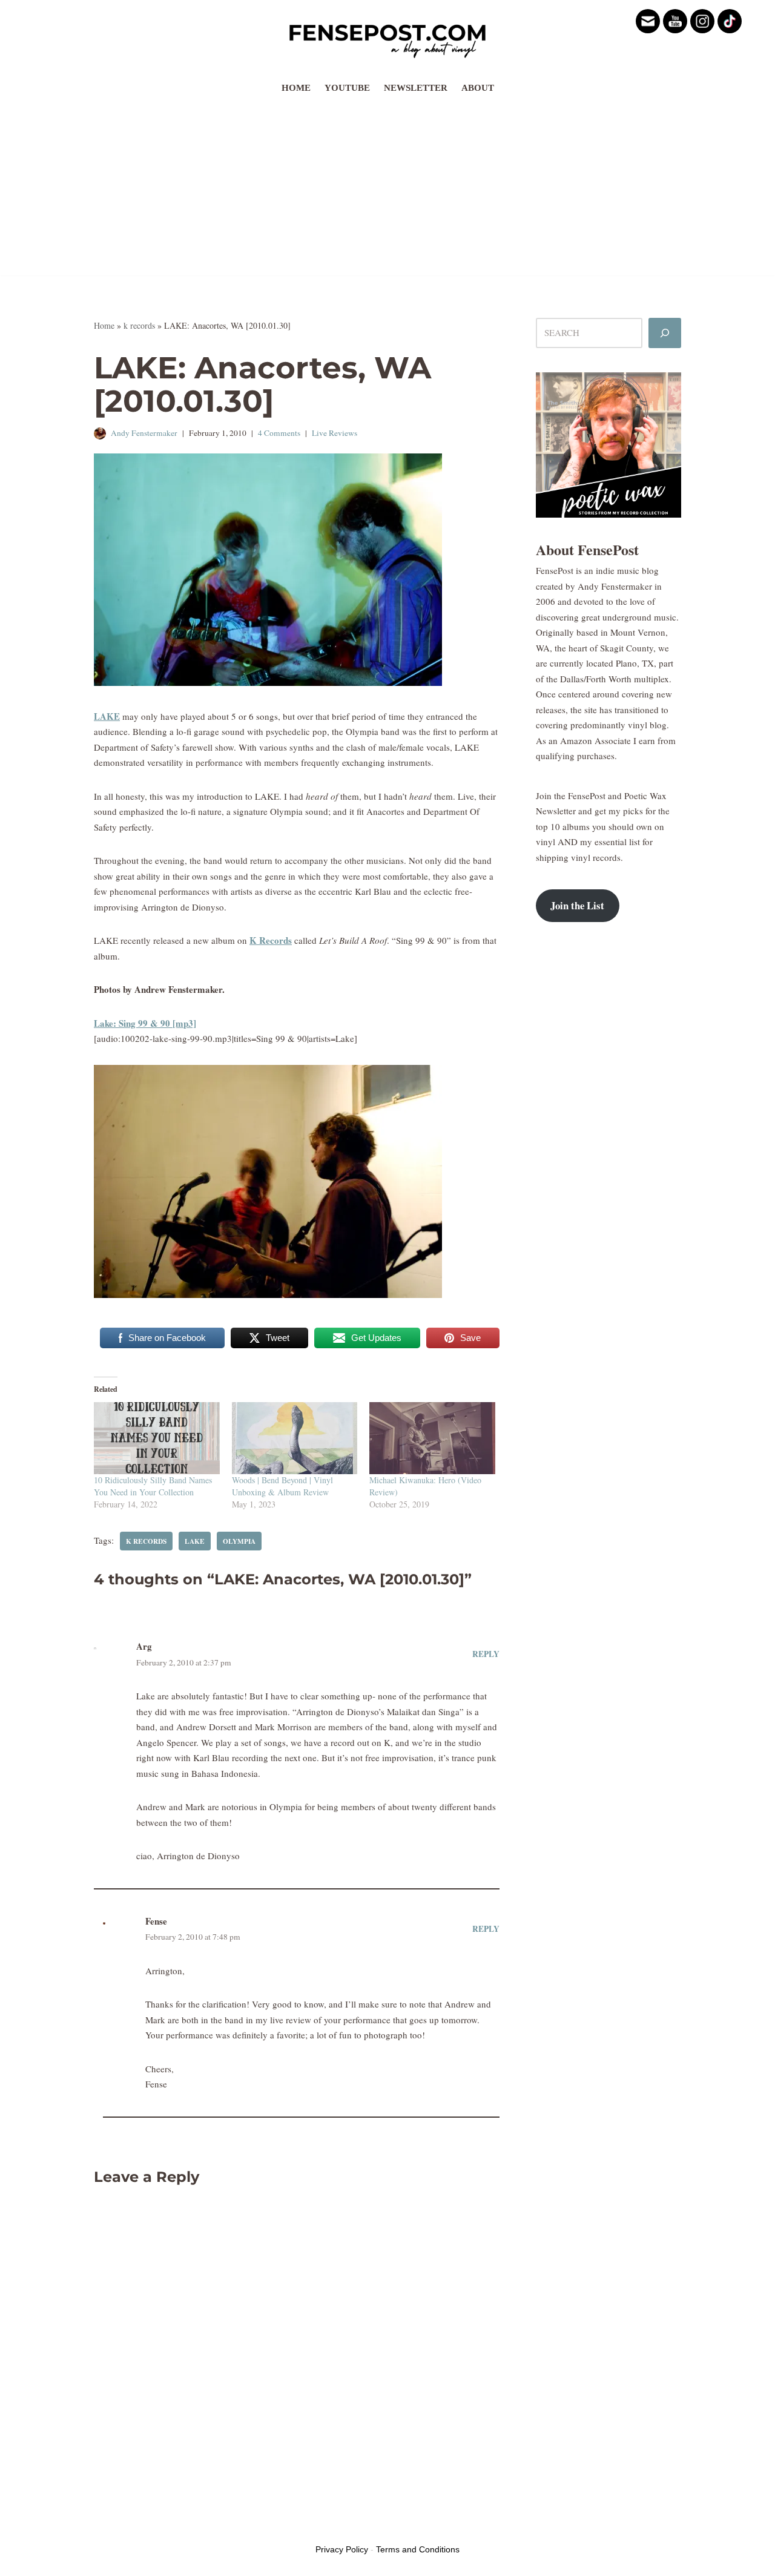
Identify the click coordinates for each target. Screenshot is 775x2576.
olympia (239, 1541)
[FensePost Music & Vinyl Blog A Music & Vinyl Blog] (387, 38)
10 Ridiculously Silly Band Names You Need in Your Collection (153, 1486)
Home (296, 88)
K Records (271, 940)
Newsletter (416, 88)
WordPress (186, 2526)
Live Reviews (335, 433)
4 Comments (279, 433)
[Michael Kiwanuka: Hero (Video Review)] (432, 1438)
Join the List (577, 905)
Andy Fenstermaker (144, 433)
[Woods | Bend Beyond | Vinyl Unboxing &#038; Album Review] (295, 1438)
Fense (156, 1921)
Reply (486, 1654)
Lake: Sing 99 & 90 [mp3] (145, 1023)
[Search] (665, 333)
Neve (104, 2526)
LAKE (107, 716)
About (478, 88)
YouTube (347, 88)
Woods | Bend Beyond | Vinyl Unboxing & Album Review (282, 1486)
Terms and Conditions (418, 2549)
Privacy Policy (342, 2549)
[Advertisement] (387, 191)
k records (139, 325)
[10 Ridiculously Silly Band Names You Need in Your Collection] (157, 1438)
